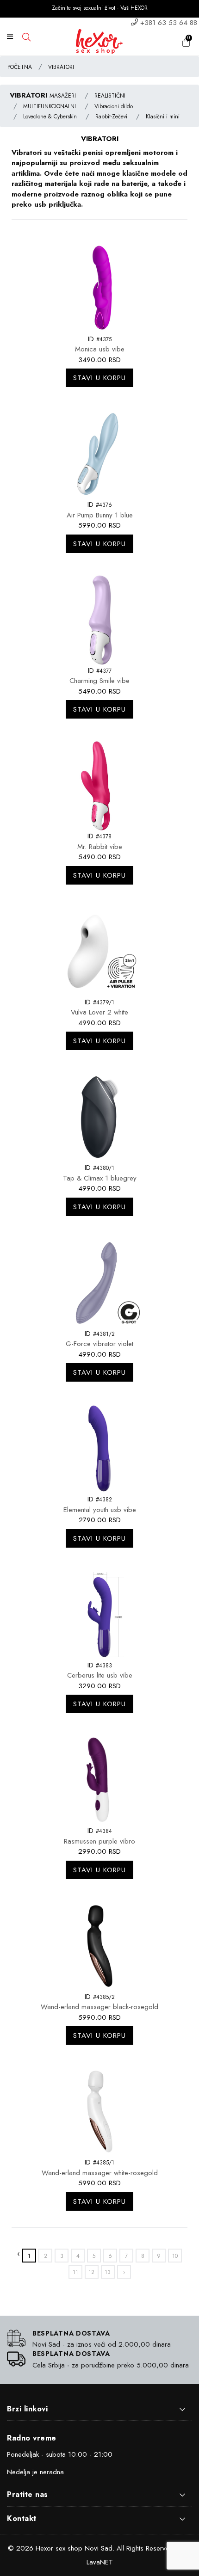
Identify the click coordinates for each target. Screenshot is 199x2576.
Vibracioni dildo (114, 106)
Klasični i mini (163, 117)
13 (108, 2272)
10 (175, 2256)
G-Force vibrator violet (99, 1344)
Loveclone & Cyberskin (50, 117)
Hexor (44, 2548)
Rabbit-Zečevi (111, 117)
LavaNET (100, 2562)
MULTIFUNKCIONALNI (50, 106)
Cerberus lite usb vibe (100, 1675)
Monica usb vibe (100, 349)
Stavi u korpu (99, 378)
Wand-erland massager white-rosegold (100, 2173)
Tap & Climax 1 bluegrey (100, 1178)
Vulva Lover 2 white (99, 1012)
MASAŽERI (63, 96)
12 (91, 2272)
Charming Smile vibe (99, 681)
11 (75, 2272)
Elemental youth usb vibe (100, 1510)
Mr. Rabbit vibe (100, 847)
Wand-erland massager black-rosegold (99, 2007)
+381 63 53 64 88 (169, 23)
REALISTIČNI (110, 96)
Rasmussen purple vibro (99, 1841)
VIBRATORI (61, 67)
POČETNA (20, 67)
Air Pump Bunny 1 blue (100, 515)
